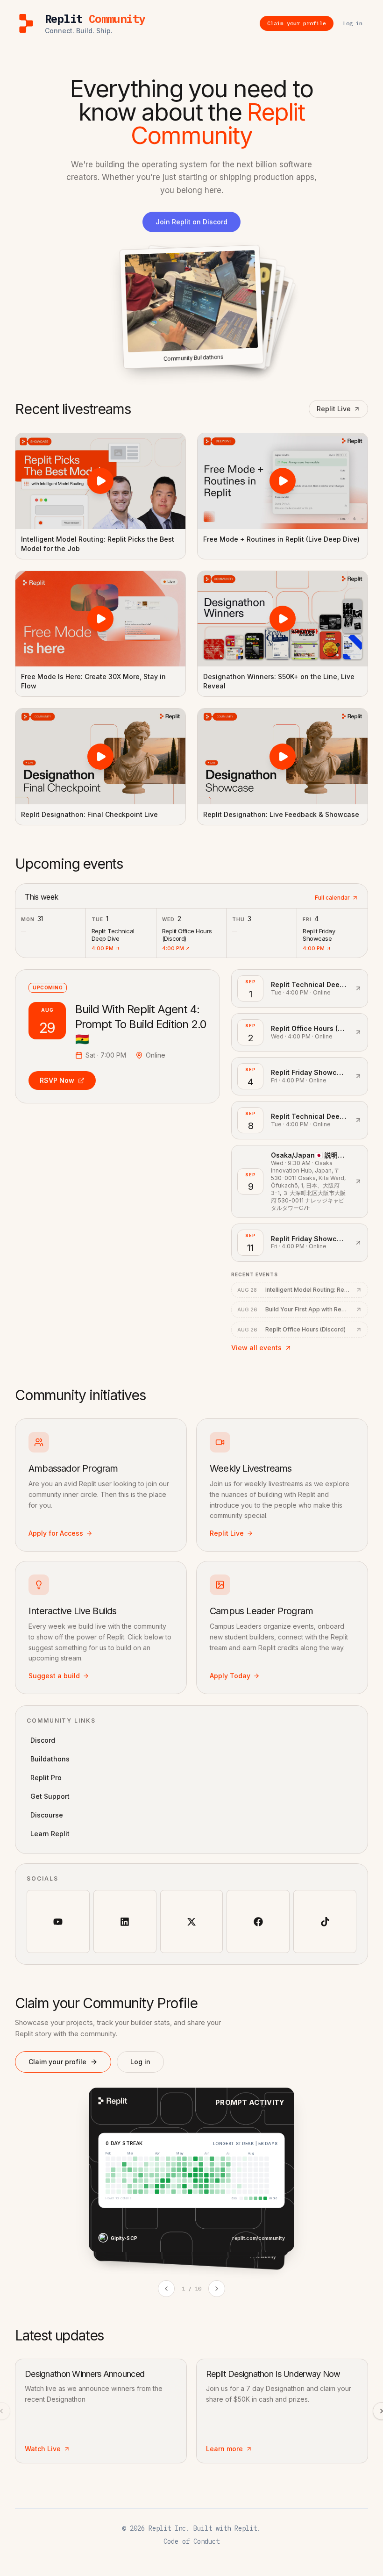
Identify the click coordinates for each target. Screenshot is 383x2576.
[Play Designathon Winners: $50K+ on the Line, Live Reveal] (283, 619)
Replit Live (334, 409)
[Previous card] (166, 2289)
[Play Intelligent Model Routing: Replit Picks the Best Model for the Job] (100, 481)
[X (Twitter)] (192, 1921)
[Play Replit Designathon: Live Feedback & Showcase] (283, 756)
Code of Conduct (191, 2541)
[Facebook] (258, 1921)
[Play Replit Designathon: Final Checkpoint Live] (100, 756)
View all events (256, 1348)
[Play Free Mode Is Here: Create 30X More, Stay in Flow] (100, 619)
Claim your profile (57, 2062)
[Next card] (217, 2289)
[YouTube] (58, 1921)
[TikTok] (325, 1921)
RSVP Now (57, 1080)
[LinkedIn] (125, 1921)
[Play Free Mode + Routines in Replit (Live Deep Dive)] (283, 481)
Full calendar (332, 898)
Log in (140, 2062)
